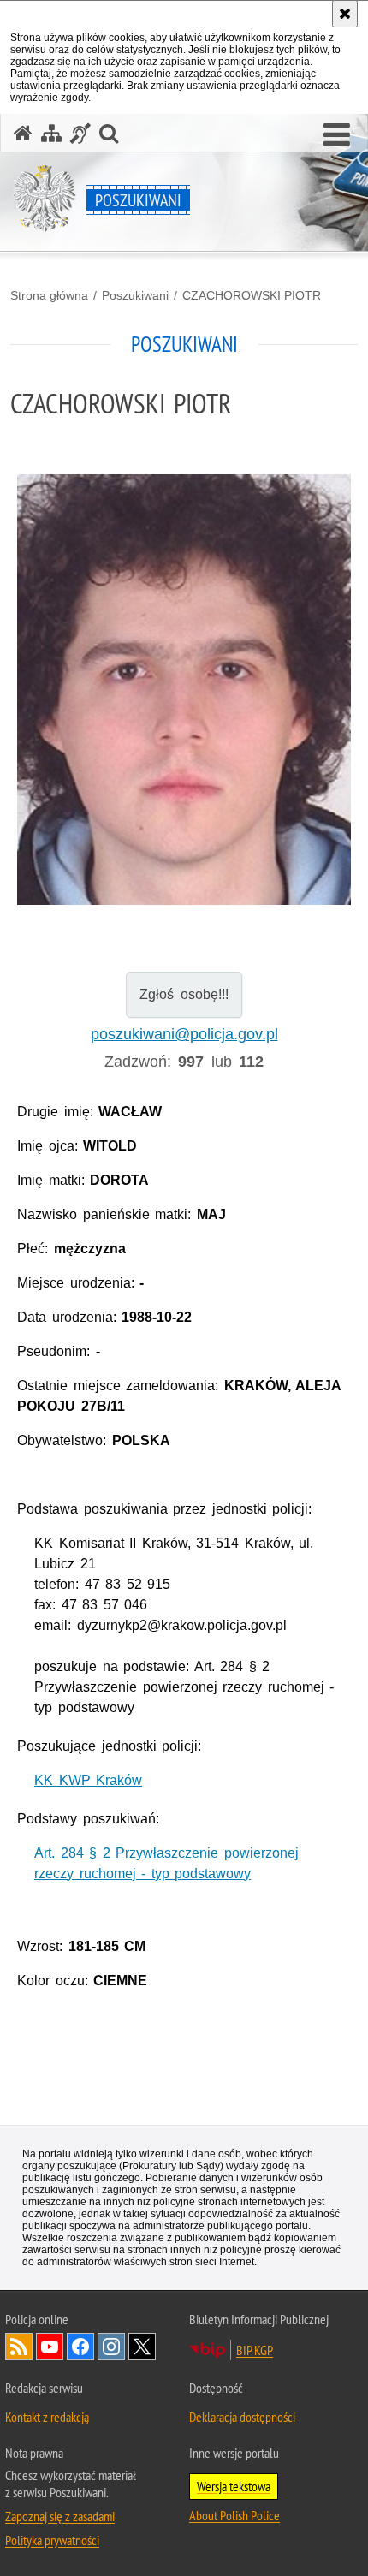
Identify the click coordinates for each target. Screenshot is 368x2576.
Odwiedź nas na (50, 2347)
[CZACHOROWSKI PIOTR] (184, 690)
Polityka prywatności (52, 2540)
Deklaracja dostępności (242, 2417)
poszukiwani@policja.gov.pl (184, 1034)
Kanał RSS (19, 2347)
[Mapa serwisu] (51, 133)
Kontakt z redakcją (47, 2417)
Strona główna (49, 295)
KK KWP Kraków (88, 1780)
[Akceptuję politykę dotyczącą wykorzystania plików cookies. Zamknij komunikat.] (345, 14)
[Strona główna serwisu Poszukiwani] (23, 133)
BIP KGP (255, 2350)
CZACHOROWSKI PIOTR (252, 295)
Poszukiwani (135, 295)
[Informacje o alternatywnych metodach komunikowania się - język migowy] (80, 133)
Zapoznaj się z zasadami (60, 2516)
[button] (337, 135)
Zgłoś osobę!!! (184, 994)
